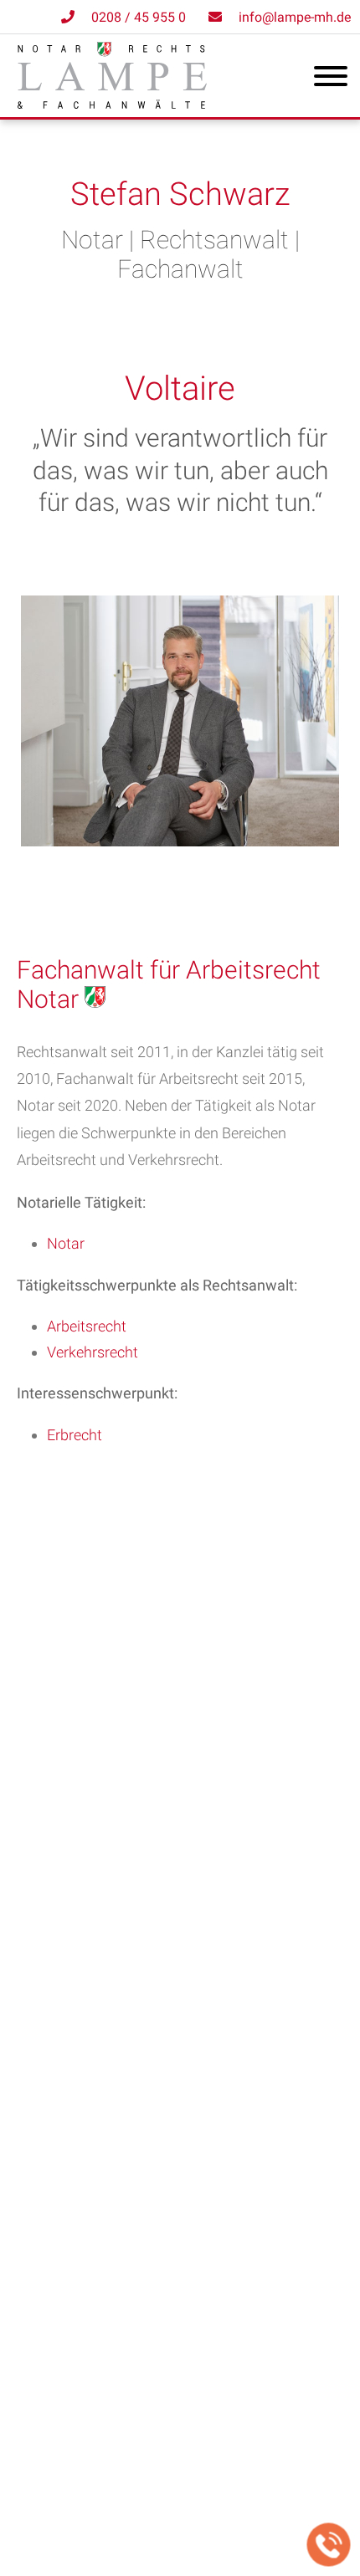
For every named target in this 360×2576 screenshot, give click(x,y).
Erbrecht (75, 1435)
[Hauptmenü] (331, 79)
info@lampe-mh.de (295, 17)
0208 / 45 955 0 (139, 17)
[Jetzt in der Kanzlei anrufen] (329, 2545)
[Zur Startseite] (112, 103)
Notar (66, 1243)
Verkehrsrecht (93, 1352)
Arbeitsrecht (87, 1326)
